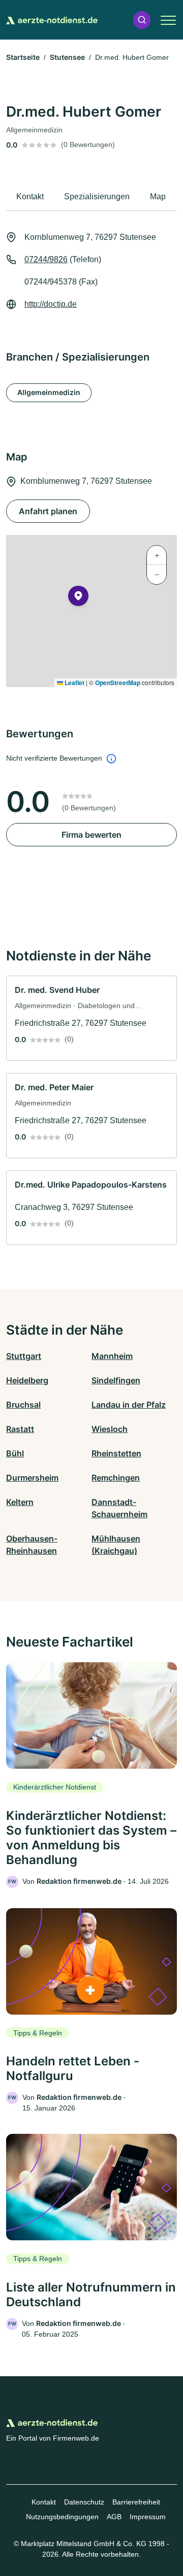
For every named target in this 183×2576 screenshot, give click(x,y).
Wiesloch (110, 1429)
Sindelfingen (116, 1380)
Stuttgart (24, 1356)
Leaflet (74, 683)
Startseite (23, 57)
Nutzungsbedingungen (62, 2517)
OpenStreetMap (118, 683)
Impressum (148, 2517)
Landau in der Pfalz (129, 1405)
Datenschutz (84, 2502)
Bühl (15, 1453)
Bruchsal (23, 1405)
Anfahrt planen (48, 511)
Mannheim (112, 1356)
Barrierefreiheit (136, 2502)
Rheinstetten (116, 1453)
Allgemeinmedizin (49, 392)
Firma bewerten (91, 835)
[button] (142, 20)
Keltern (20, 1502)
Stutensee (67, 57)
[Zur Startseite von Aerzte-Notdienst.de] (52, 20)
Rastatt (20, 1429)
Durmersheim (32, 1478)
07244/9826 (46, 259)
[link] (91, 1018)
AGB (114, 2517)
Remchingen (116, 1478)
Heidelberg (27, 1380)
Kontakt (44, 2502)
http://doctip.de (51, 304)
